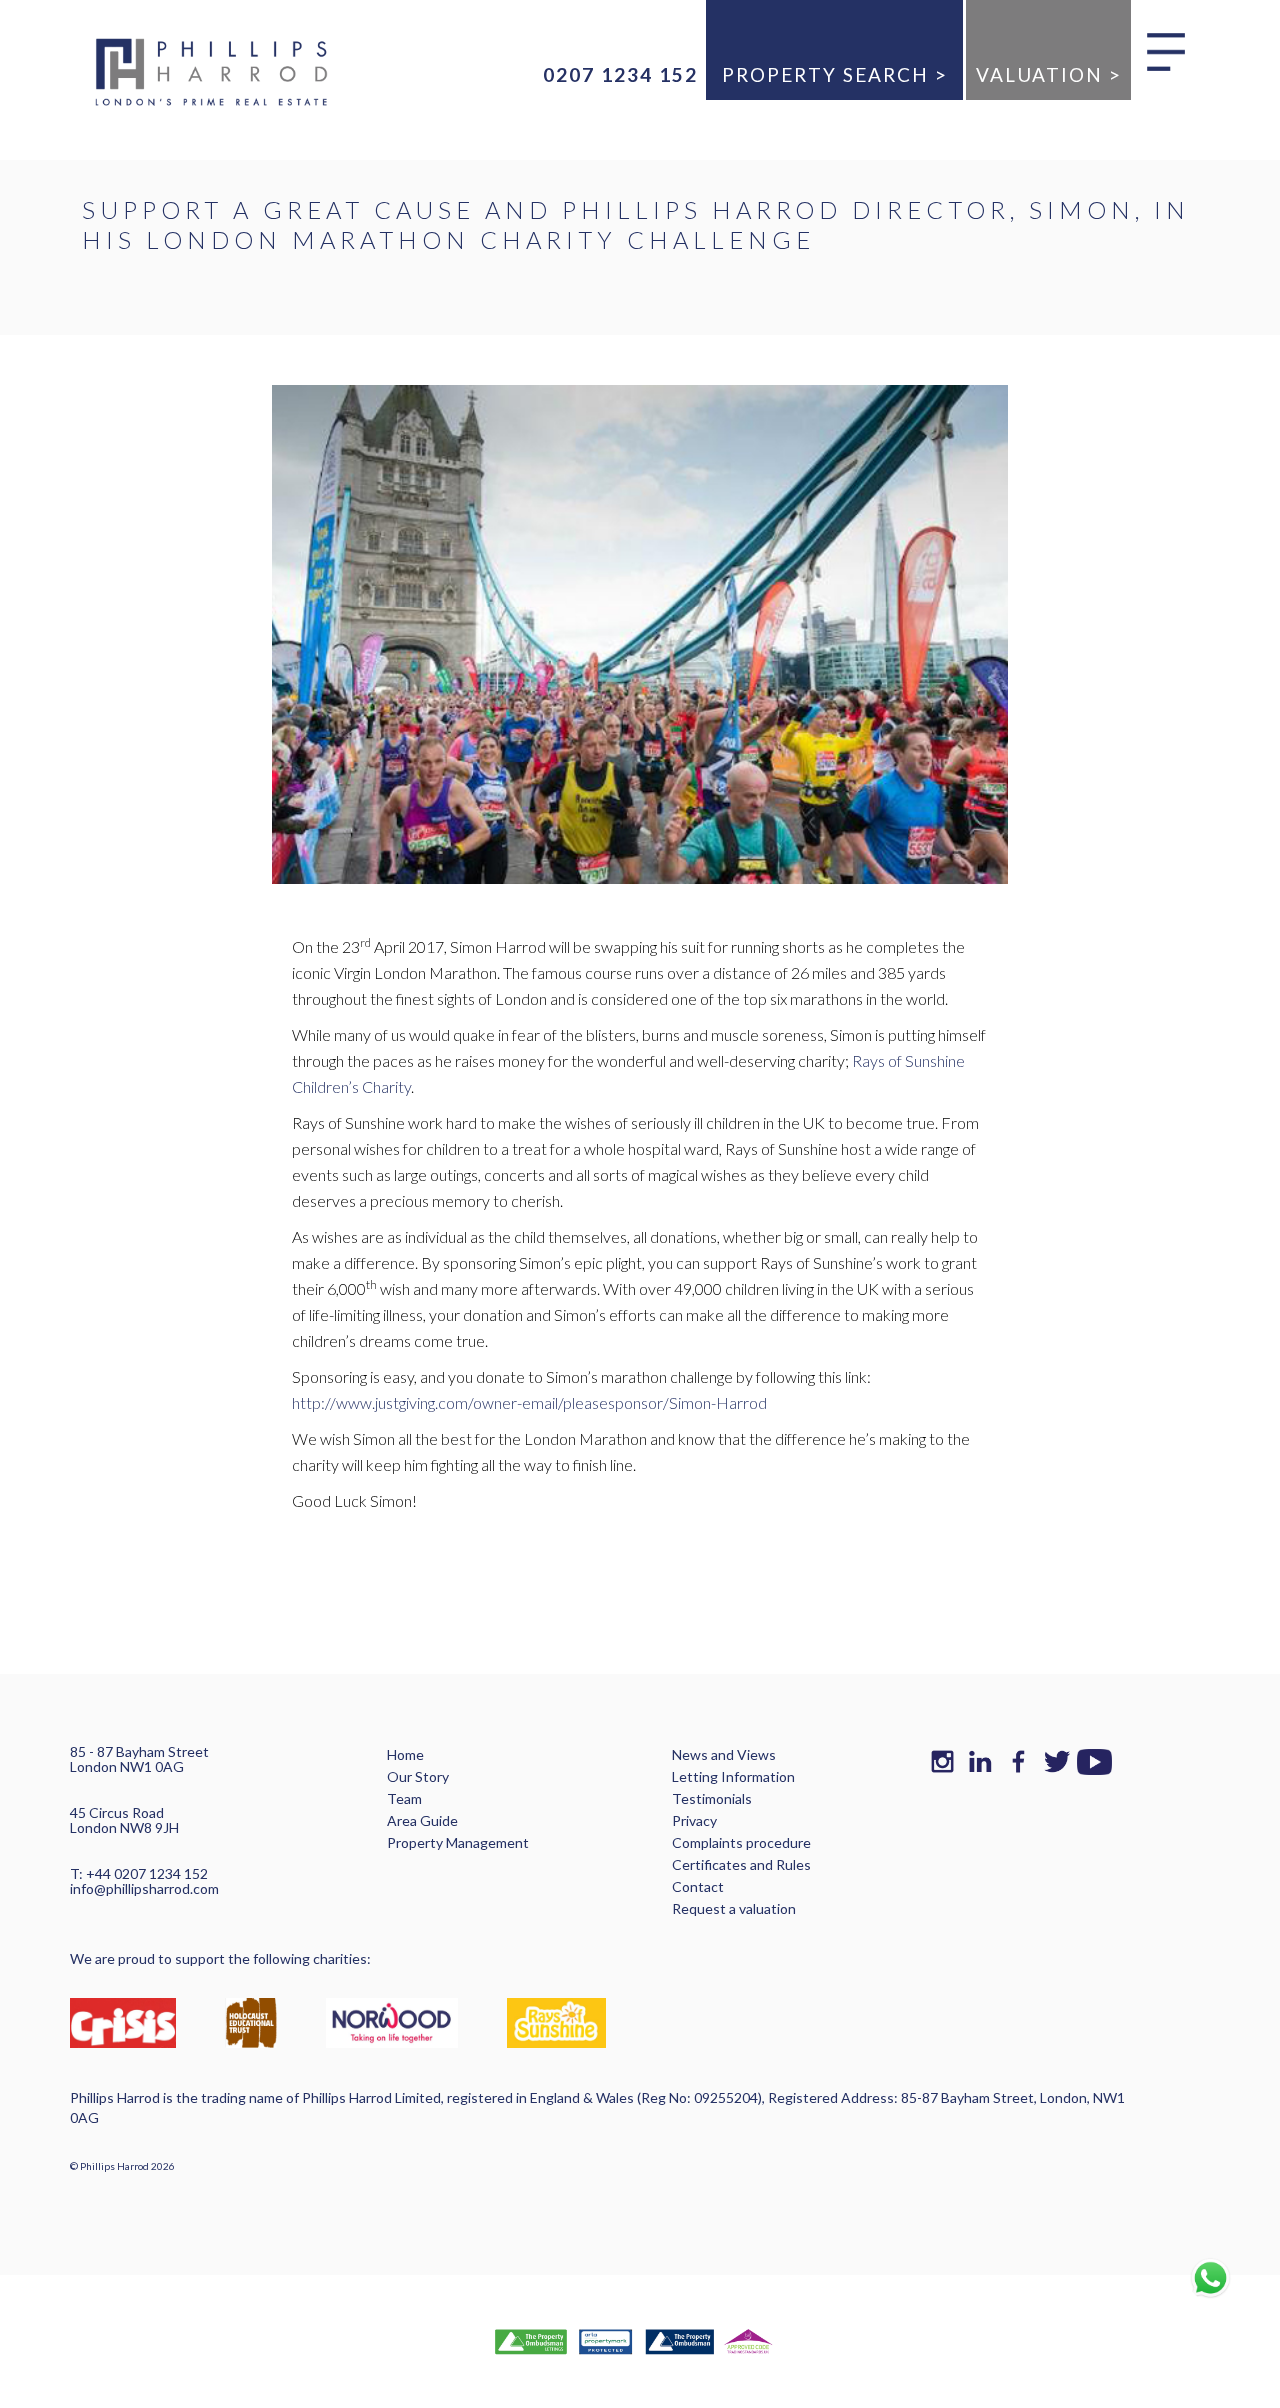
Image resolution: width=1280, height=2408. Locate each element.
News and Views (724, 1754)
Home (405, 1754)
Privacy (694, 1820)
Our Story (418, 1776)
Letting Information (733, 1776)
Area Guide (422, 1820)
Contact (698, 1886)
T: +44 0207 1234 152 (139, 1873)
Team (404, 1798)
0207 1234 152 (620, 74)
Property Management (458, 1842)
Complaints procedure (741, 1842)
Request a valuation (734, 1908)
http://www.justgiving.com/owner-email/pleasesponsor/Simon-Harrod (529, 1402)
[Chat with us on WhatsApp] (1210, 2278)
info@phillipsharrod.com (144, 1888)
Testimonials (712, 1798)
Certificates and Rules (741, 1864)
